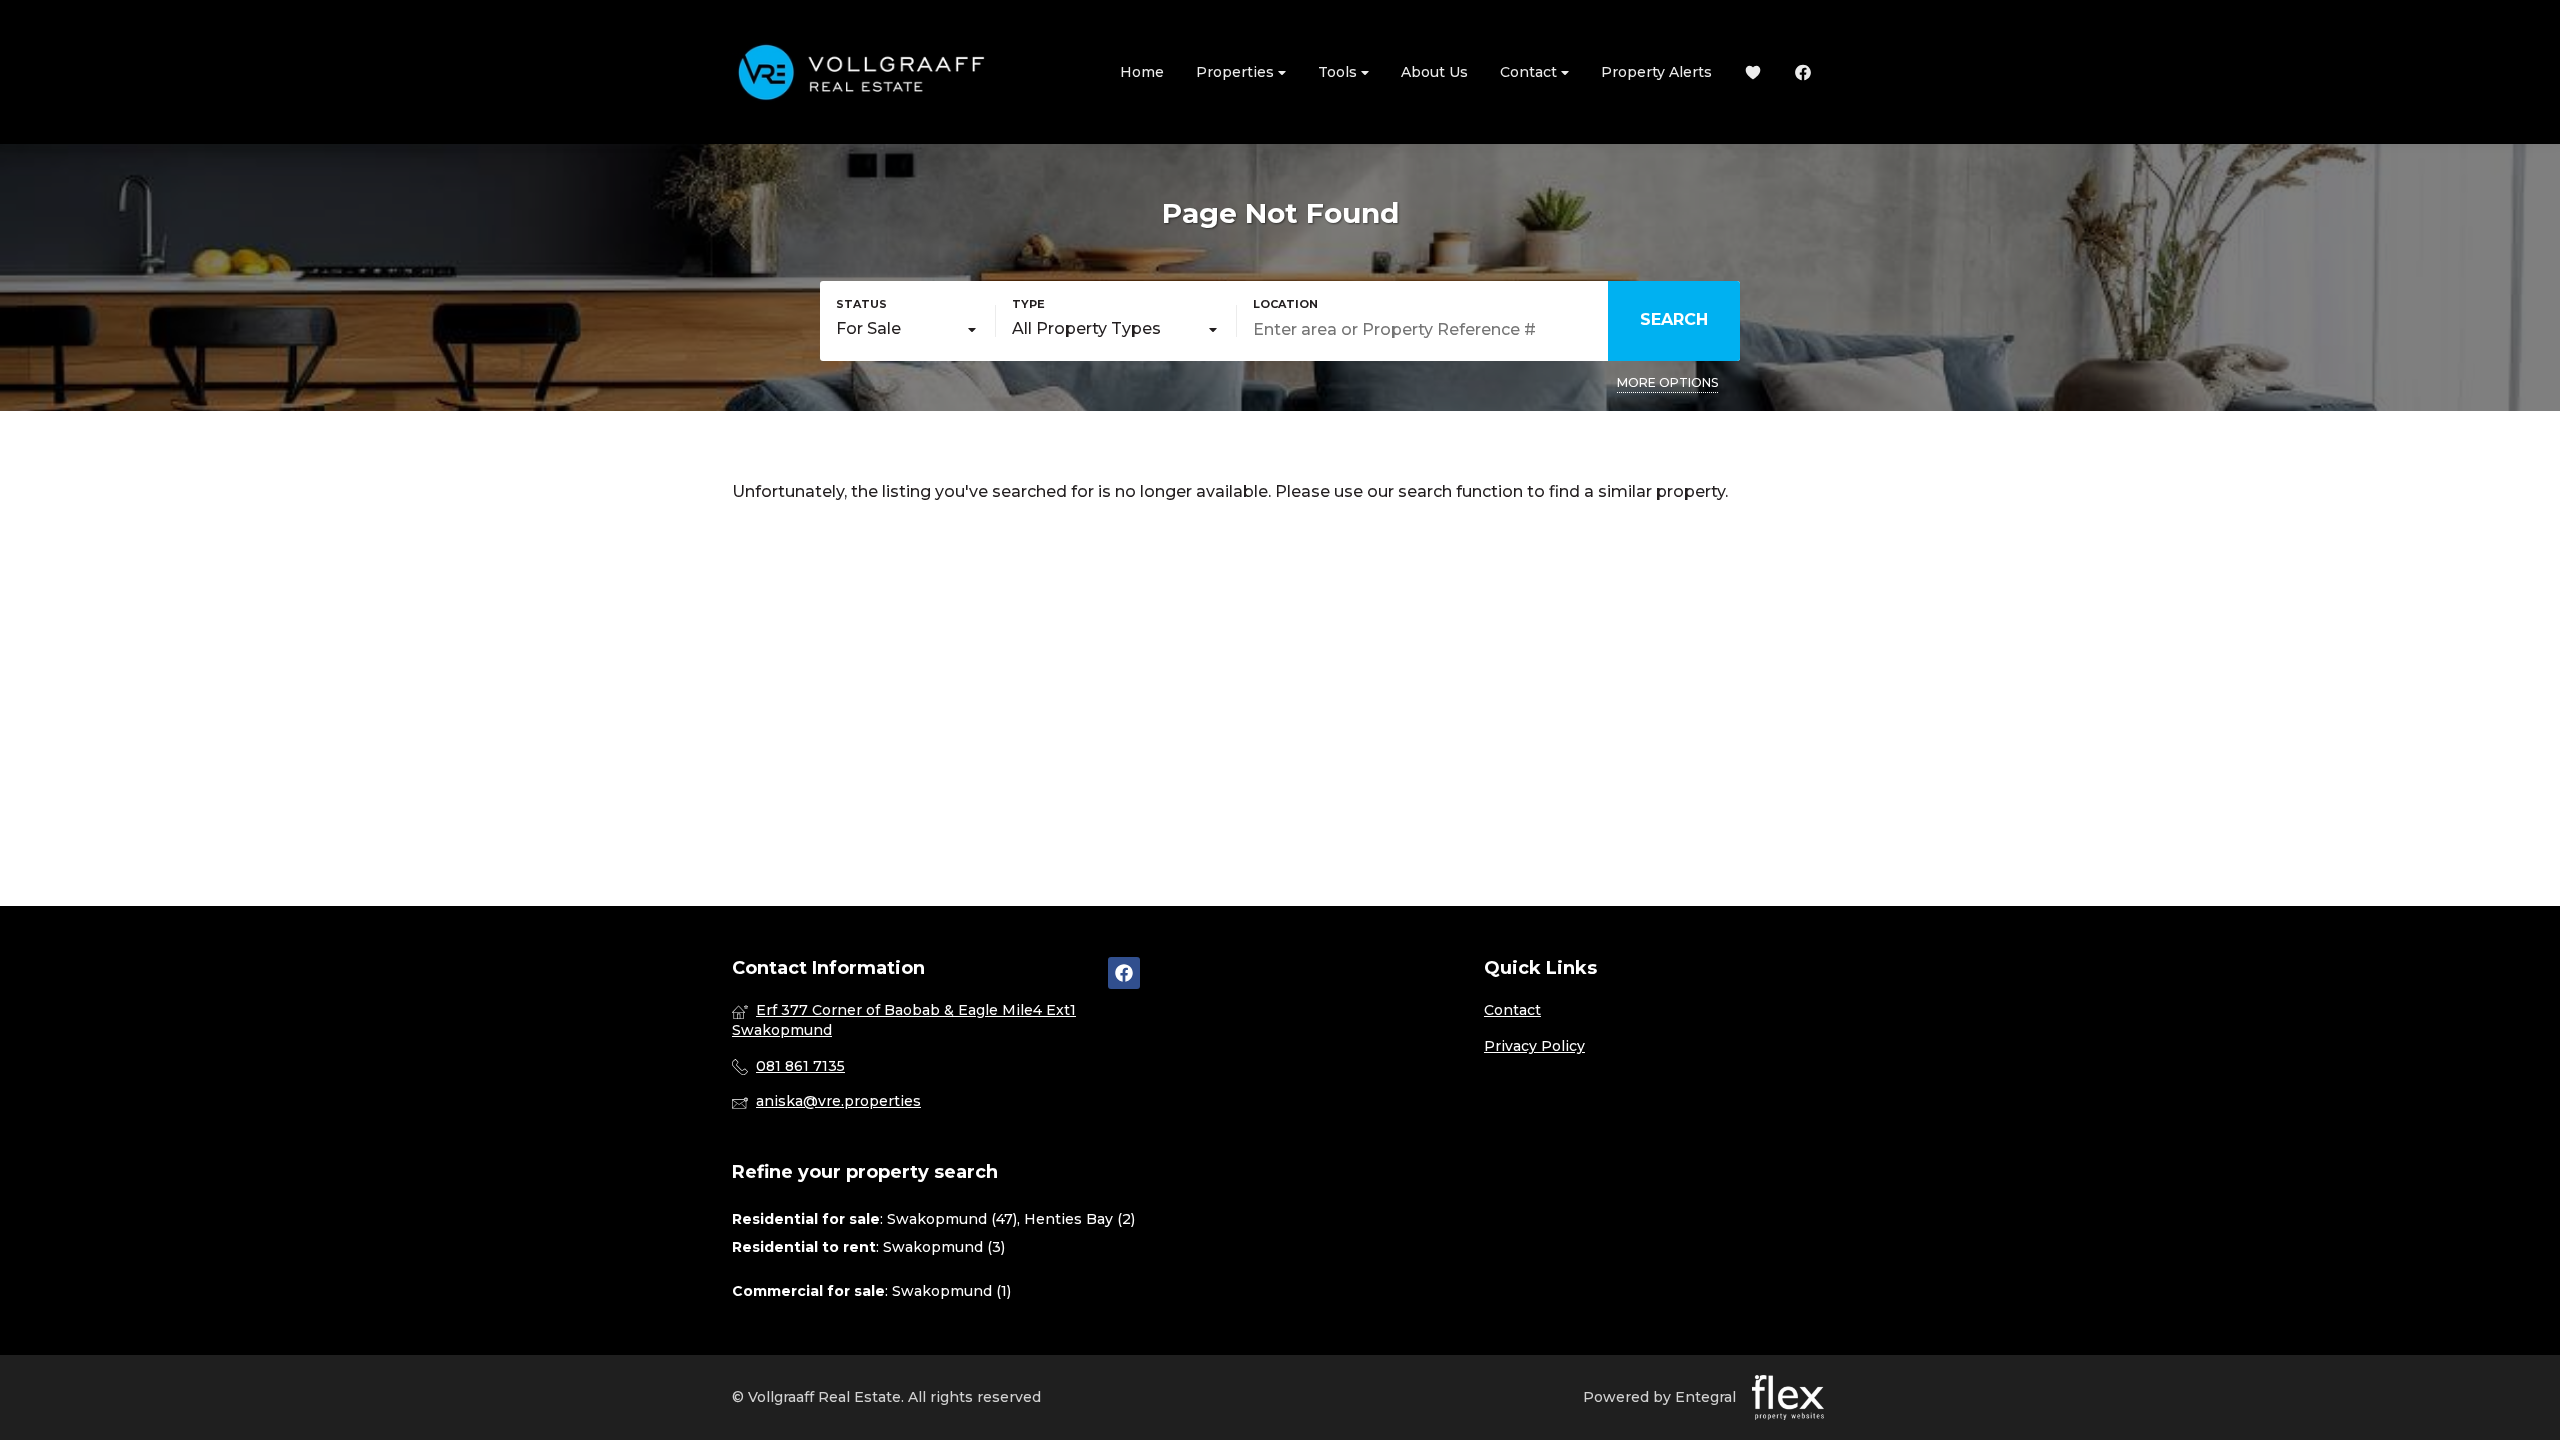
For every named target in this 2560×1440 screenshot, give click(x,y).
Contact (1530, 72)
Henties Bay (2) (1079, 1219)
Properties (1237, 72)
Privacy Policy (1534, 1046)
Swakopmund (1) (951, 1291)
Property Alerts (1656, 72)
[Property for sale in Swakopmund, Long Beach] (862, 72)
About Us (1434, 72)
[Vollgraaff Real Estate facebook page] (1124, 972)
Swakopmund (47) (952, 1219)
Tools (1339, 72)
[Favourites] (1753, 72)
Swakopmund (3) (944, 1247)
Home (1142, 72)
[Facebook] (1803, 72)
